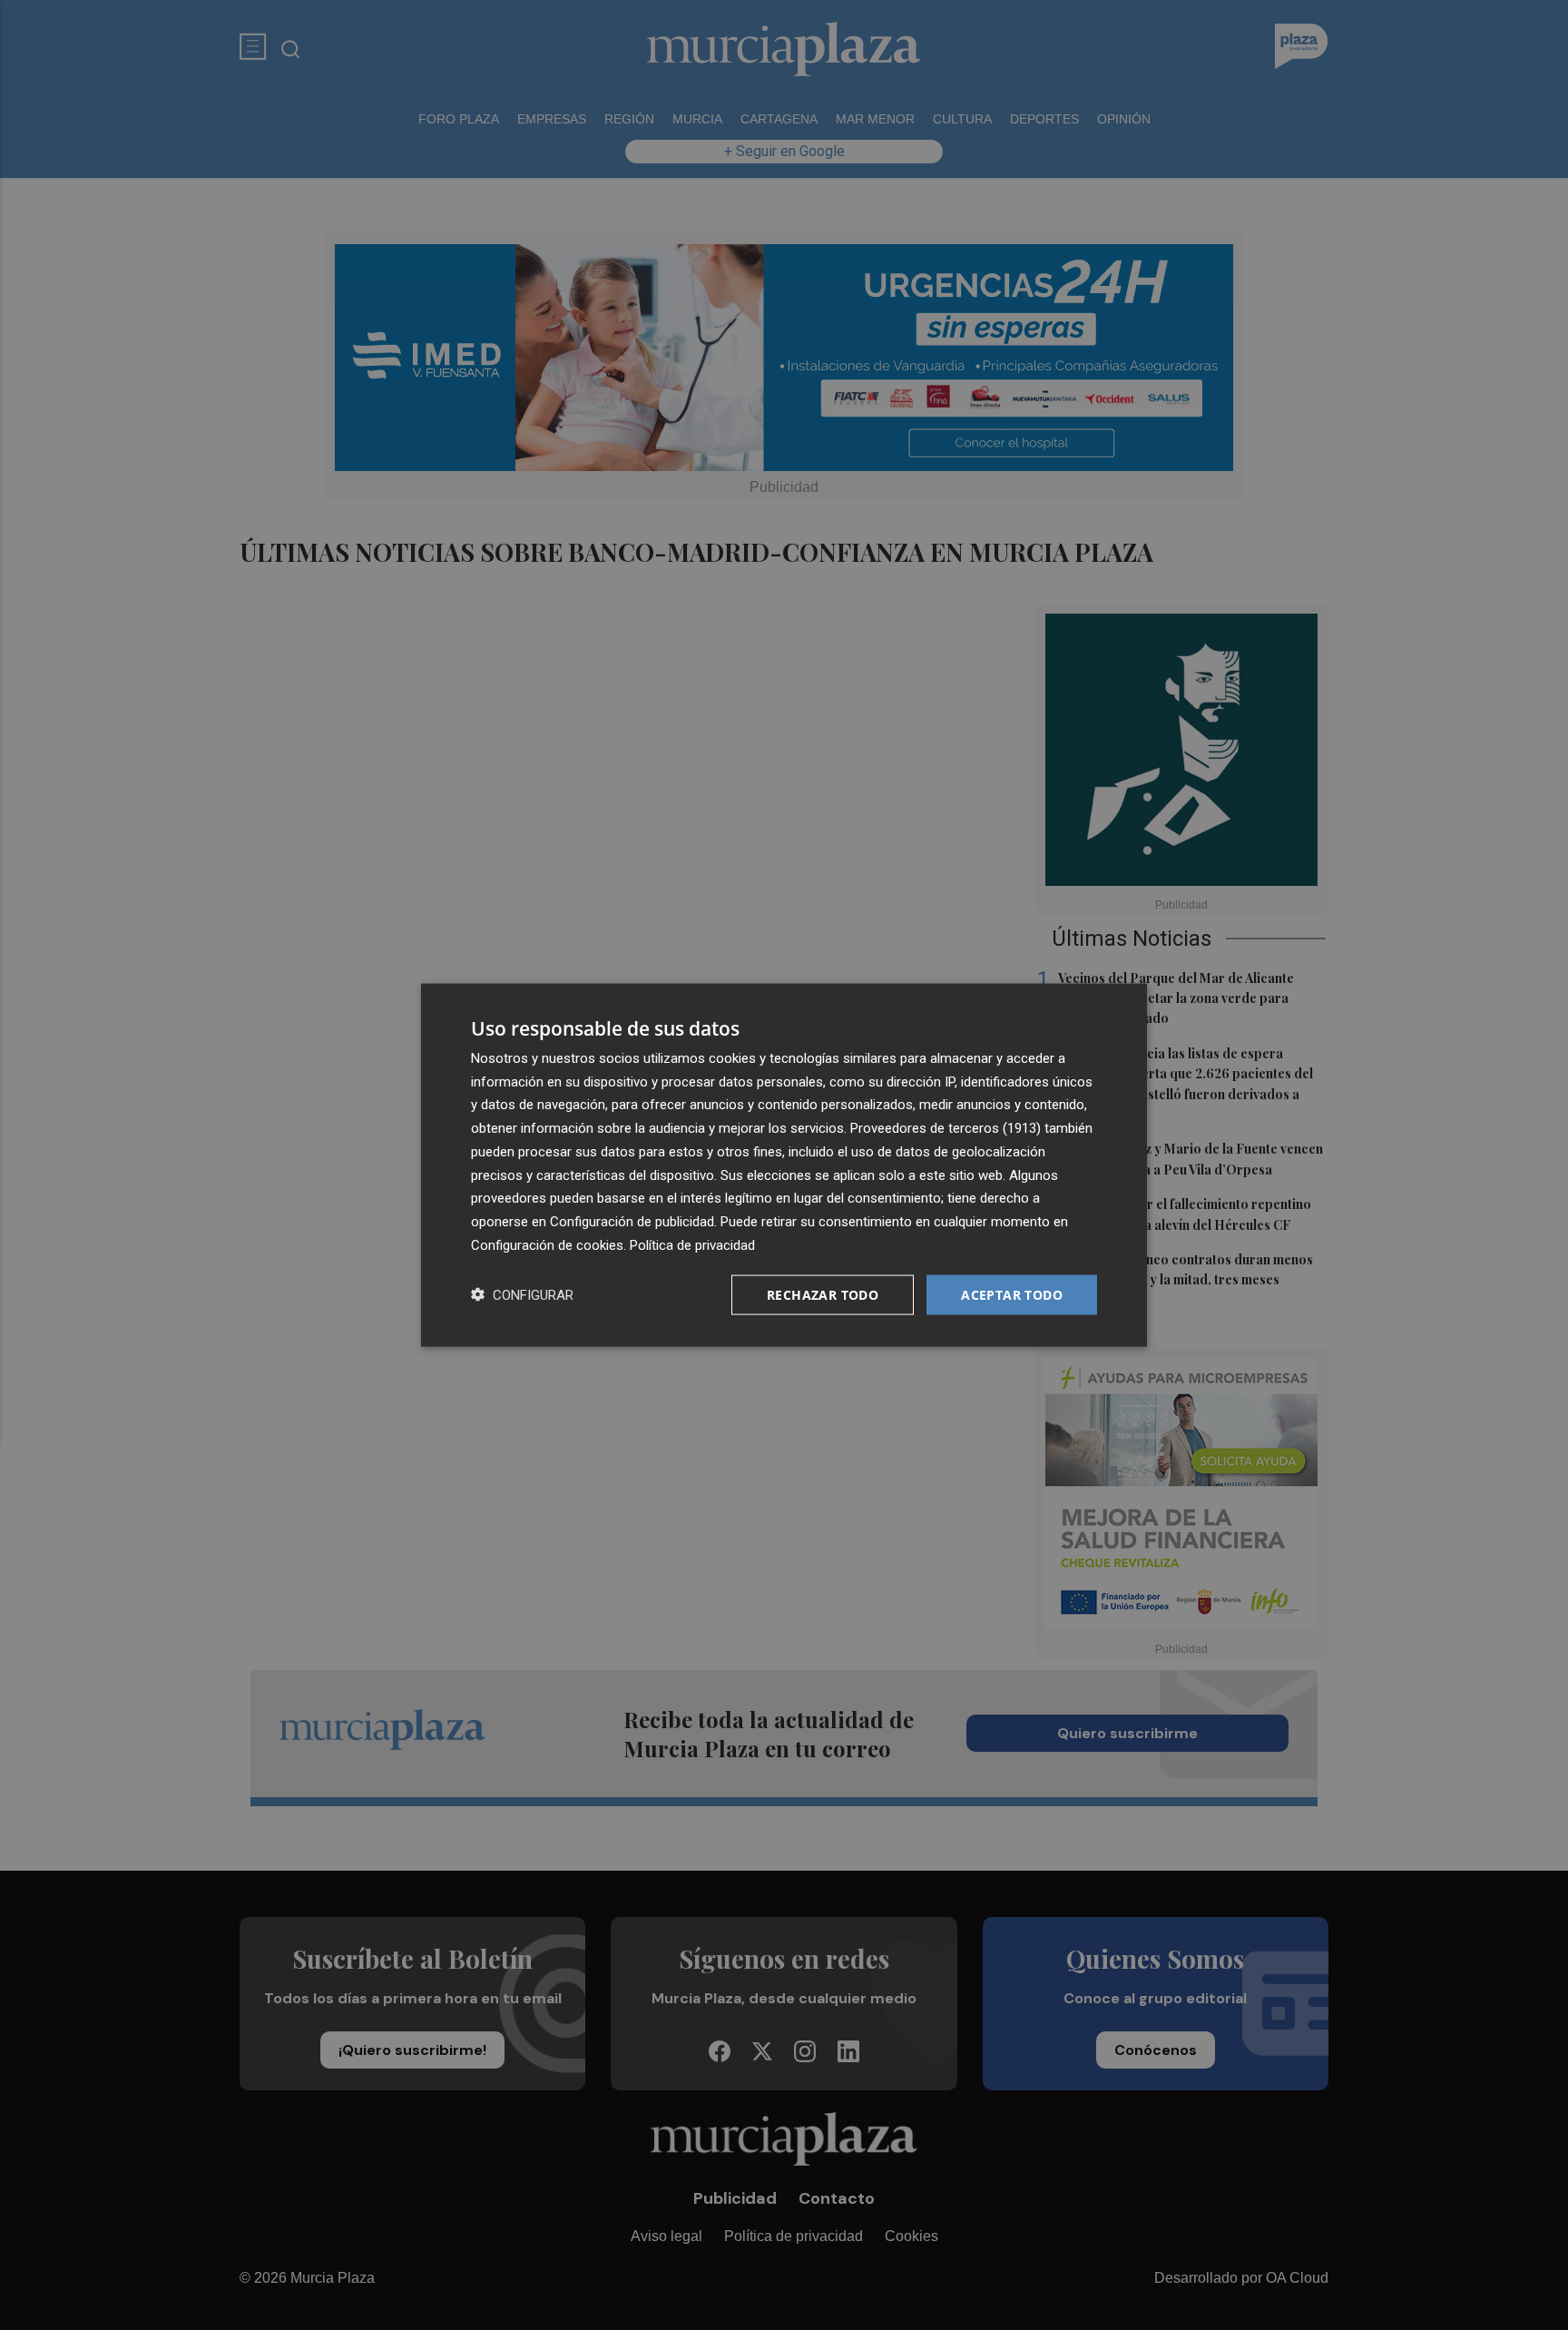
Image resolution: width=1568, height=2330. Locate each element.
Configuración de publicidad (632, 1222)
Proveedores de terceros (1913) (946, 1128)
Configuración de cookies (547, 1244)
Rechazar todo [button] (823, 1294)
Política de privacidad (692, 1244)
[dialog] (784, 1165)
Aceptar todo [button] (1012, 1294)
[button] (522, 1295)
